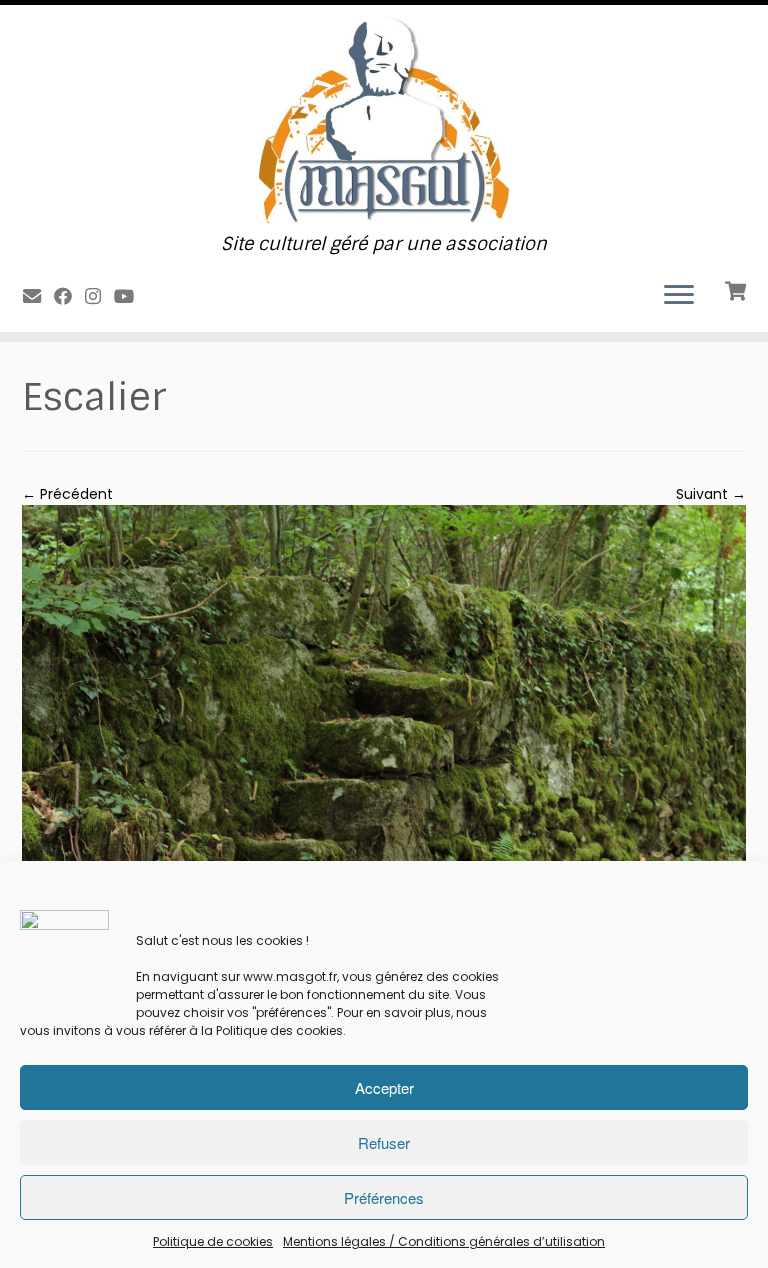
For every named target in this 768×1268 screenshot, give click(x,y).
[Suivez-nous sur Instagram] (99, 296)
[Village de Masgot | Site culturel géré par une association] (384, 119)
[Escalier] (384, 746)
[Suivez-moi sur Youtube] (130, 296)
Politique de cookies (213, 1241)
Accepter (384, 1087)
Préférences (384, 1197)
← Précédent (67, 494)
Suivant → (711, 494)
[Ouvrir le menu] (679, 296)
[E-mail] (38, 296)
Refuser (384, 1142)
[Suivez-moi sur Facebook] (69, 296)
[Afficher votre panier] (737, 289)
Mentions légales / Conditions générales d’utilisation (444, 1241)
